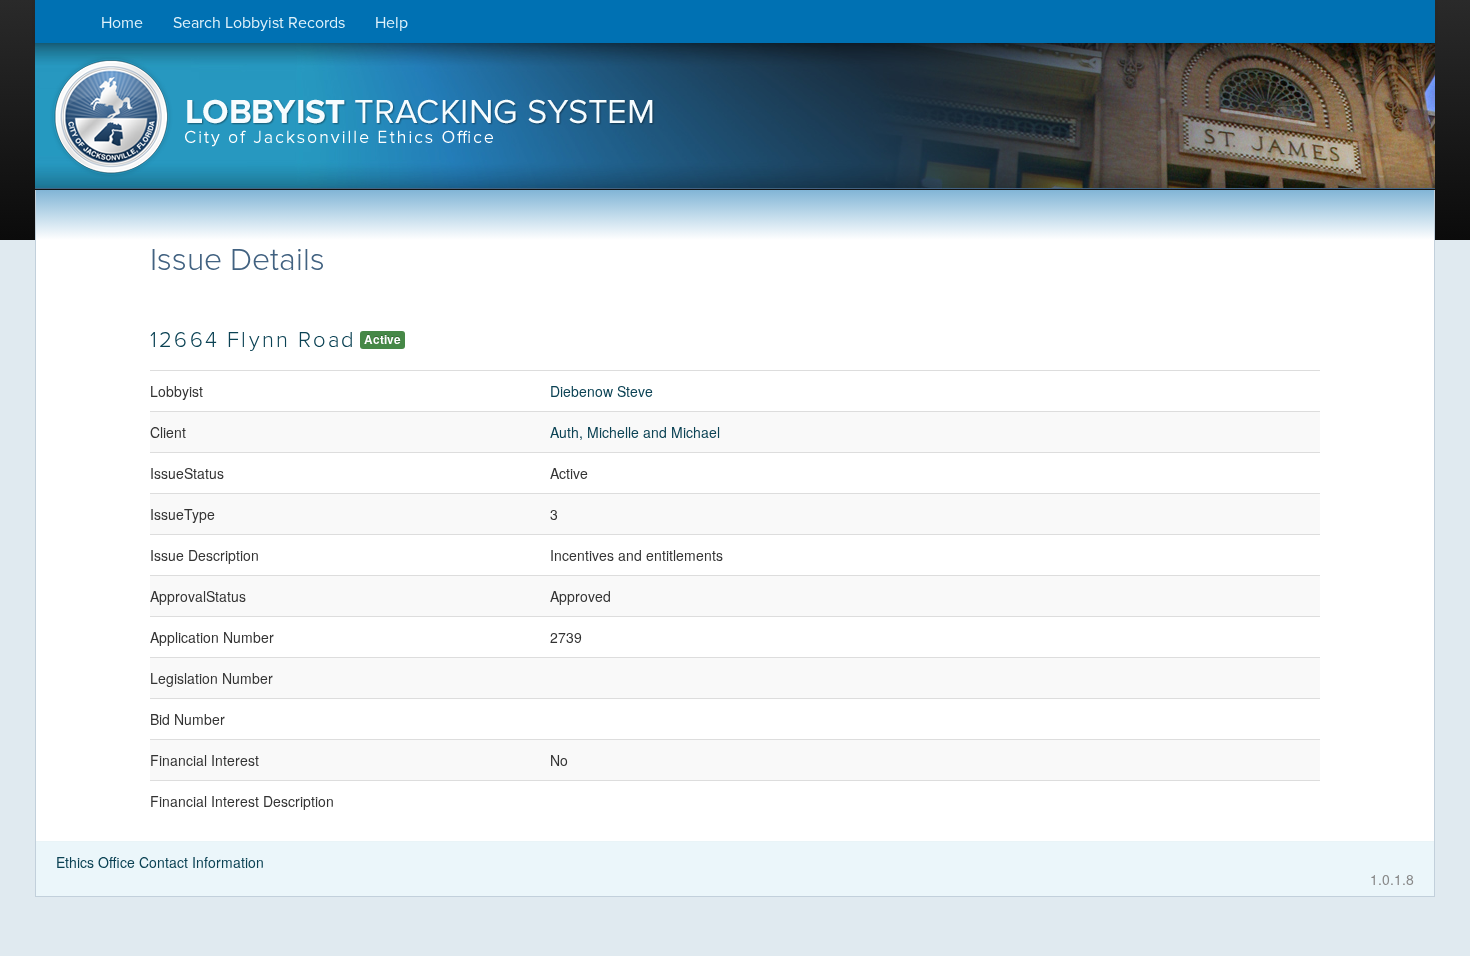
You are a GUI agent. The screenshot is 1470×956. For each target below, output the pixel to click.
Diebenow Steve (601, 391)
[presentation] (735, 123)
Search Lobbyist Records (259, 23)
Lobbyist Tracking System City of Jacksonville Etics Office (735, 123)
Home (122, 23)
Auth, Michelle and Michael (635, 432)
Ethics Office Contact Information (160, 862)
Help (391, 23)
